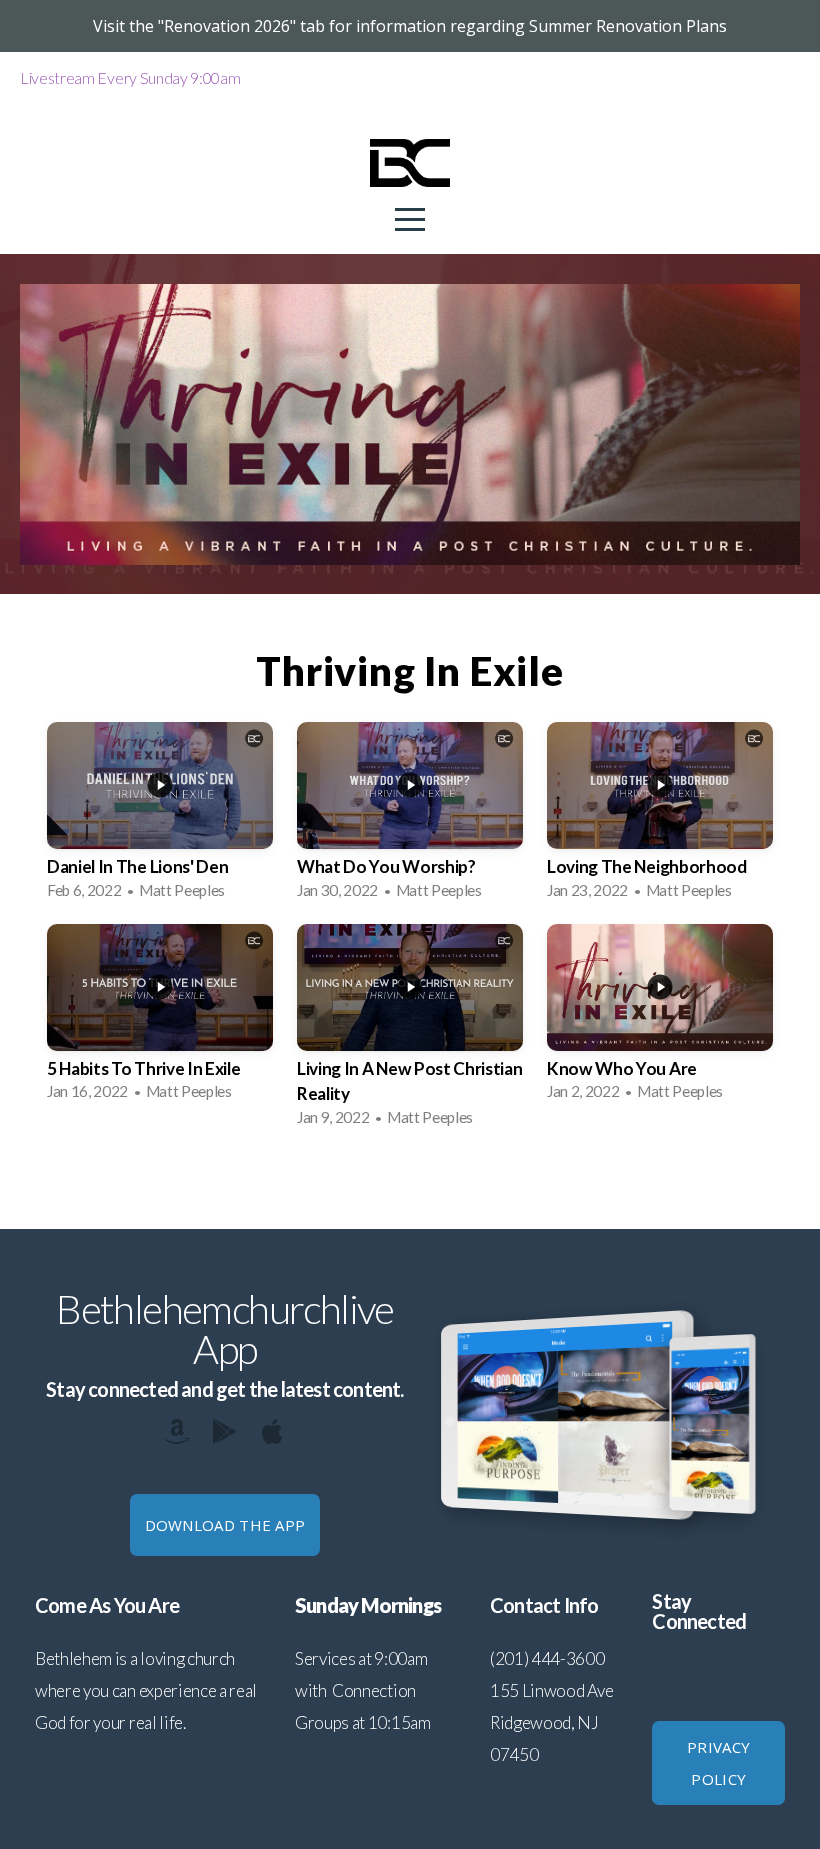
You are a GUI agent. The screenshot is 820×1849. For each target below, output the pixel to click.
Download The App (225, 1525)
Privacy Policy (718, 1763)
